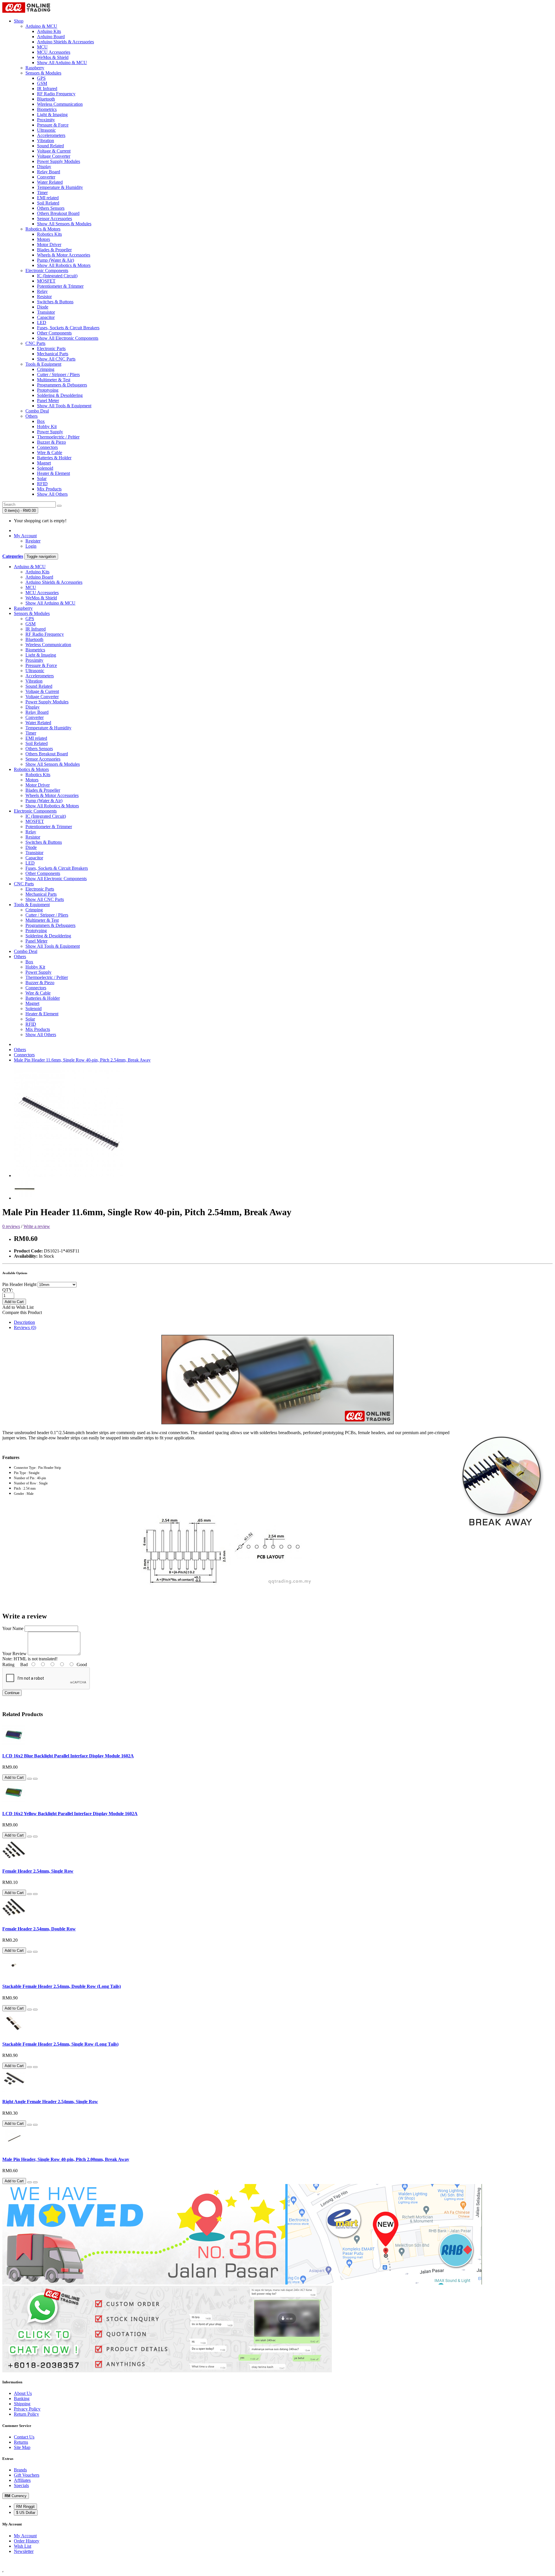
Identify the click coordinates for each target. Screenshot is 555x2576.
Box (41, 421)
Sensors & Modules (43, 73)
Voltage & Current (54, 151)
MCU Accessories (54, 52)
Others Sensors (51, 208)
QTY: (8, 1290)
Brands (20, 2470)
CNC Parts (35, 343)
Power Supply (50, 432)
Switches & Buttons (55, 302)
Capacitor (46, 317)
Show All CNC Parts (56, 359)
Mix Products (49, 489)
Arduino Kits (49, 31)
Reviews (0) (25, 1327)
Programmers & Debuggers (62, 385)
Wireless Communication (60, 104)
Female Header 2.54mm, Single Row (38, 1871)
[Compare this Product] (35, 1779)
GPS (41, 78)
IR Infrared (47, 89)
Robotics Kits (49, 234)
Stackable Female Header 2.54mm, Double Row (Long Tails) (62, 1986)
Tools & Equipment (43, 364)
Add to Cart (14, 1302)
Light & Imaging (52, 115)
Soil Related (48, 203)
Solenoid (45, 468)
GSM (42, 83)
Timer (42, 193)
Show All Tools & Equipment (64, 406)
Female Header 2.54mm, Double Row (39, 1929)
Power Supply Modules (59, 161)
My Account (25, 2536)
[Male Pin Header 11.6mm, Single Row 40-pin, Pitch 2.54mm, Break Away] (69, 1175)
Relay (42, 291)
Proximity (46, 120)
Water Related (50, 182)
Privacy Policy (27, 2409)
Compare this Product (22, 1312)
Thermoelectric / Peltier (58, 437)
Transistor (46, 312)
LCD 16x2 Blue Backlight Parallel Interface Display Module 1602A (68, 1756)
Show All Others (52, 494)
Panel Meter (48, 400)
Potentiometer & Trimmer (60, 286)
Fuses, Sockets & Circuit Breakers (68, 328)
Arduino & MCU (41, 26)
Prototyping (48, 390)
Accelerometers (51, 135)
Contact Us (24, 2437)
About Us (23, 2393)
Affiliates (22, 2480)
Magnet (44, 463)
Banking (22, 2398)
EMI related (48, 198)
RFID (42, 484)
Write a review (37, 1226)
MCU (42, 47)
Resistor (44, 297)
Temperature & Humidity (60, 187)
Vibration (46, 141)
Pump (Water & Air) (55, 260)
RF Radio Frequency (56, 94)
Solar (42, 478)
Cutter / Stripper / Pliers (58, 374)
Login (31, 546)
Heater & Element (53, 473)
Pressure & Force (53, 125)
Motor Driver (49, 245)
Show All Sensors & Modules (64, 224)
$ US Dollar (26, 2513)
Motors (44, 239)
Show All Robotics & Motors (64, 265)
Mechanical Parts (53, 354)
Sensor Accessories (54, 219)
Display (44, 167)
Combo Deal (37, 411)
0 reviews (11, 1226)
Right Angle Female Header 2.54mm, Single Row (50, 2102)
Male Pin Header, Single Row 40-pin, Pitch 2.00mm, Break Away (66, 2159)
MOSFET (46, 281)
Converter (46, 177)
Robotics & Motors (43, 229)
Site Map (22, 2447)
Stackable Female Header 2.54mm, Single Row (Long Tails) (60, 2044)
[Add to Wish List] (29, 1779)
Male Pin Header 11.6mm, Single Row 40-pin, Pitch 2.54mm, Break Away (82, 1060)
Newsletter (24, 2551)
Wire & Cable (50, 452)
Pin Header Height (19, 1284)
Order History (27, 2541)
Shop (19, 21)
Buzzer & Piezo (51, 442)
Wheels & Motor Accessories (64, 255)
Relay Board (49, 172)
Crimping (46, 369)
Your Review (14, 1654)
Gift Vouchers (27, 2475)
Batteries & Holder (54, 458)
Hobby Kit (47, 426)
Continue (12, 1693)
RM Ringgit (25, 2507)
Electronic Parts (51, 349)
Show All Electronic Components (68, 338)
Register (33, 541)
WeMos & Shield (53, 57)
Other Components (54, 333)
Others (32, 416)
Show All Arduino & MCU (62, 63)
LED (42, 323)
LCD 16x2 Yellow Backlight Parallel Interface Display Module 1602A (70, 1814)
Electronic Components (47, 271)
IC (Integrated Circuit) (57, 276)
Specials (21, 2485)
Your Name (13, 1628)
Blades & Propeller (54, 250)
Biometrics (47, 109)
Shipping (22, 2404)
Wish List (23, 2546)
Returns (21, 2442)
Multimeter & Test (54, 380)
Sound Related (50, 146)
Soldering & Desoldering (60, 395)
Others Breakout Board (58, 213)
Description (24, 1322)
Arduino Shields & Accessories (65, 42)
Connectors (47, 447)
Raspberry (35, 68)
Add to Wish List (18, 1307)
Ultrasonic (46, 130)
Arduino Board (51, 37)
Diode (43, 307)
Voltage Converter (54, 156)
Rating (8, 1665)
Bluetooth (46, 99)
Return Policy (26, 2414)
